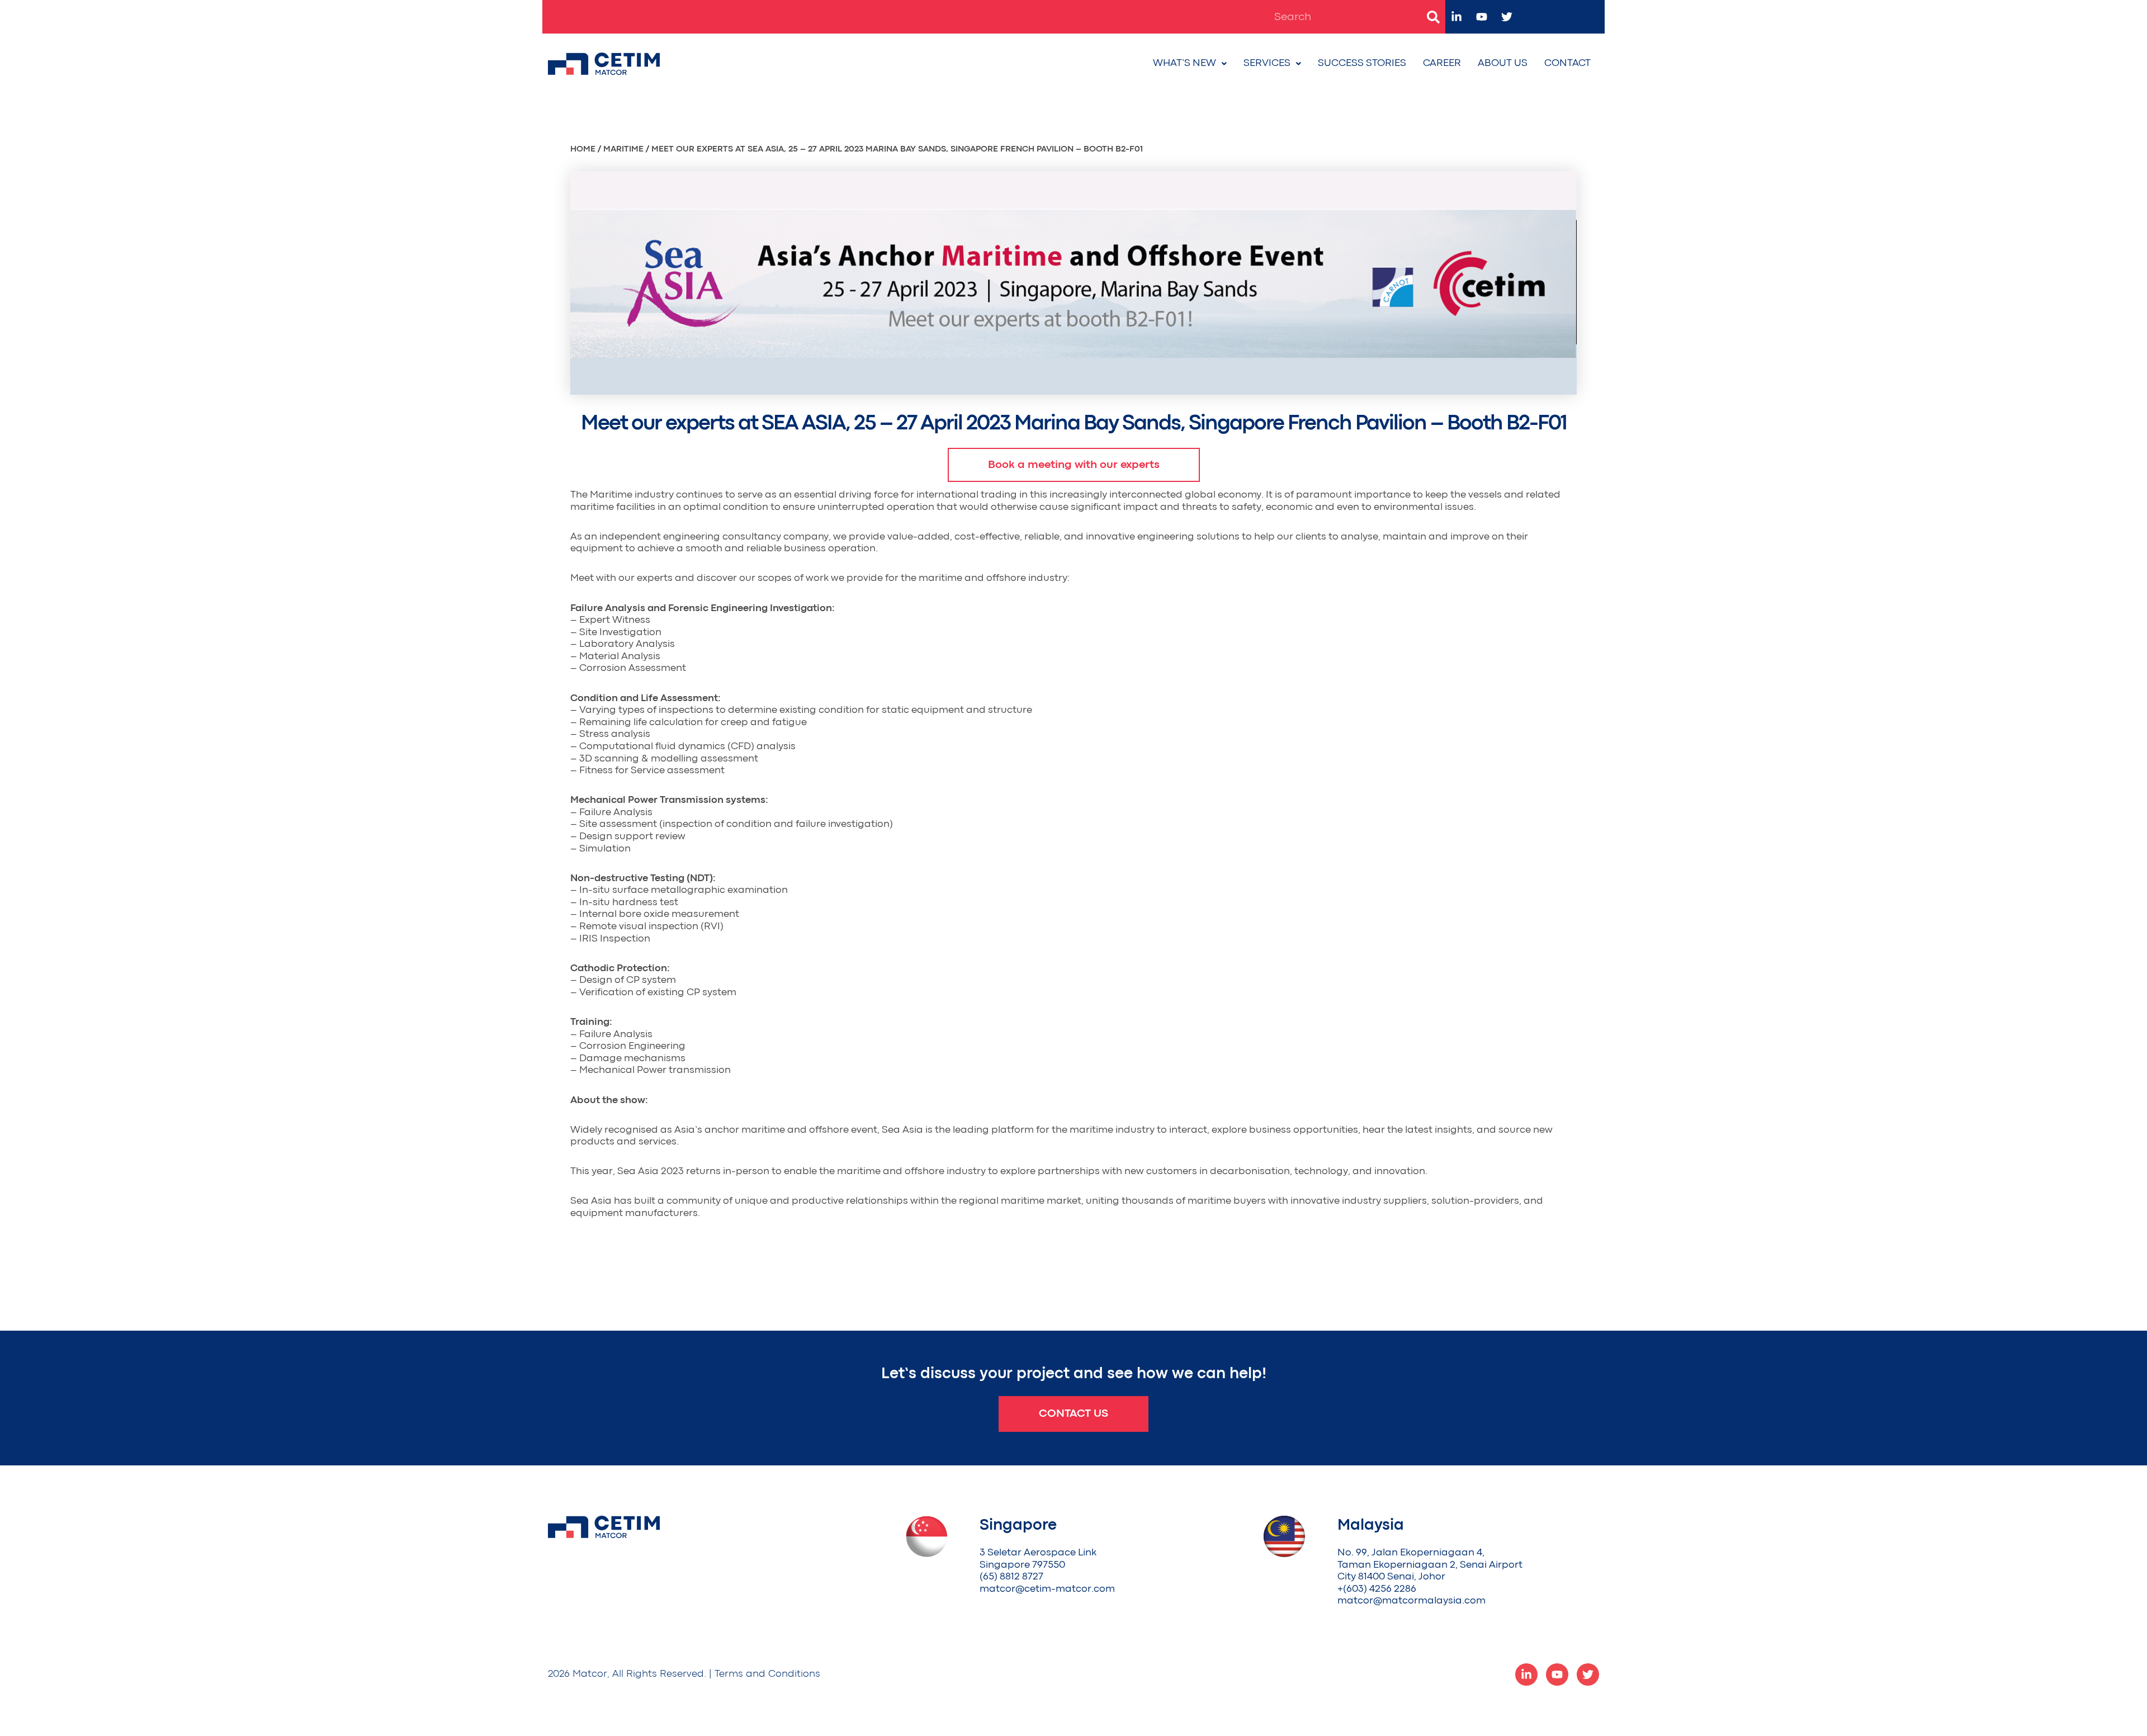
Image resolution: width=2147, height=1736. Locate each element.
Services (1267, 63)
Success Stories (1362, 63)
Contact (1567, 63)
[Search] (1433, 17)
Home (583, 149)
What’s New (1184, 63)
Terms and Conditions (767, 1674)
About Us (1503, 63)
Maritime (623, 149)
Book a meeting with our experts (1074, 465)
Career (1442, 63)
